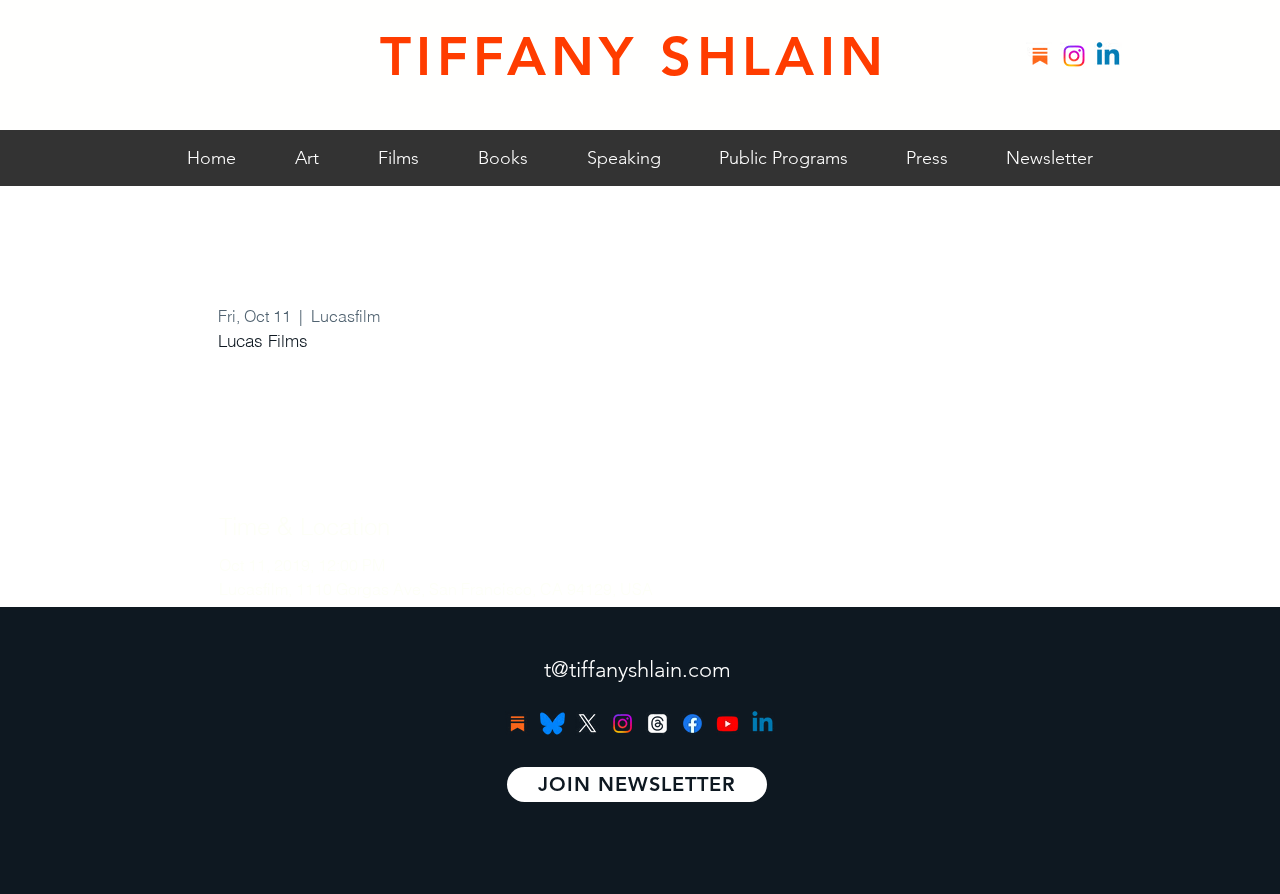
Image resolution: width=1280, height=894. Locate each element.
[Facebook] (692, 723)
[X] (587, 723)
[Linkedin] (1108, 56)
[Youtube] (727, 723)
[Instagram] (1074, 56)
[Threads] (657, 723)
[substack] (1040, 56)
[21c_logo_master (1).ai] (552, 723)
